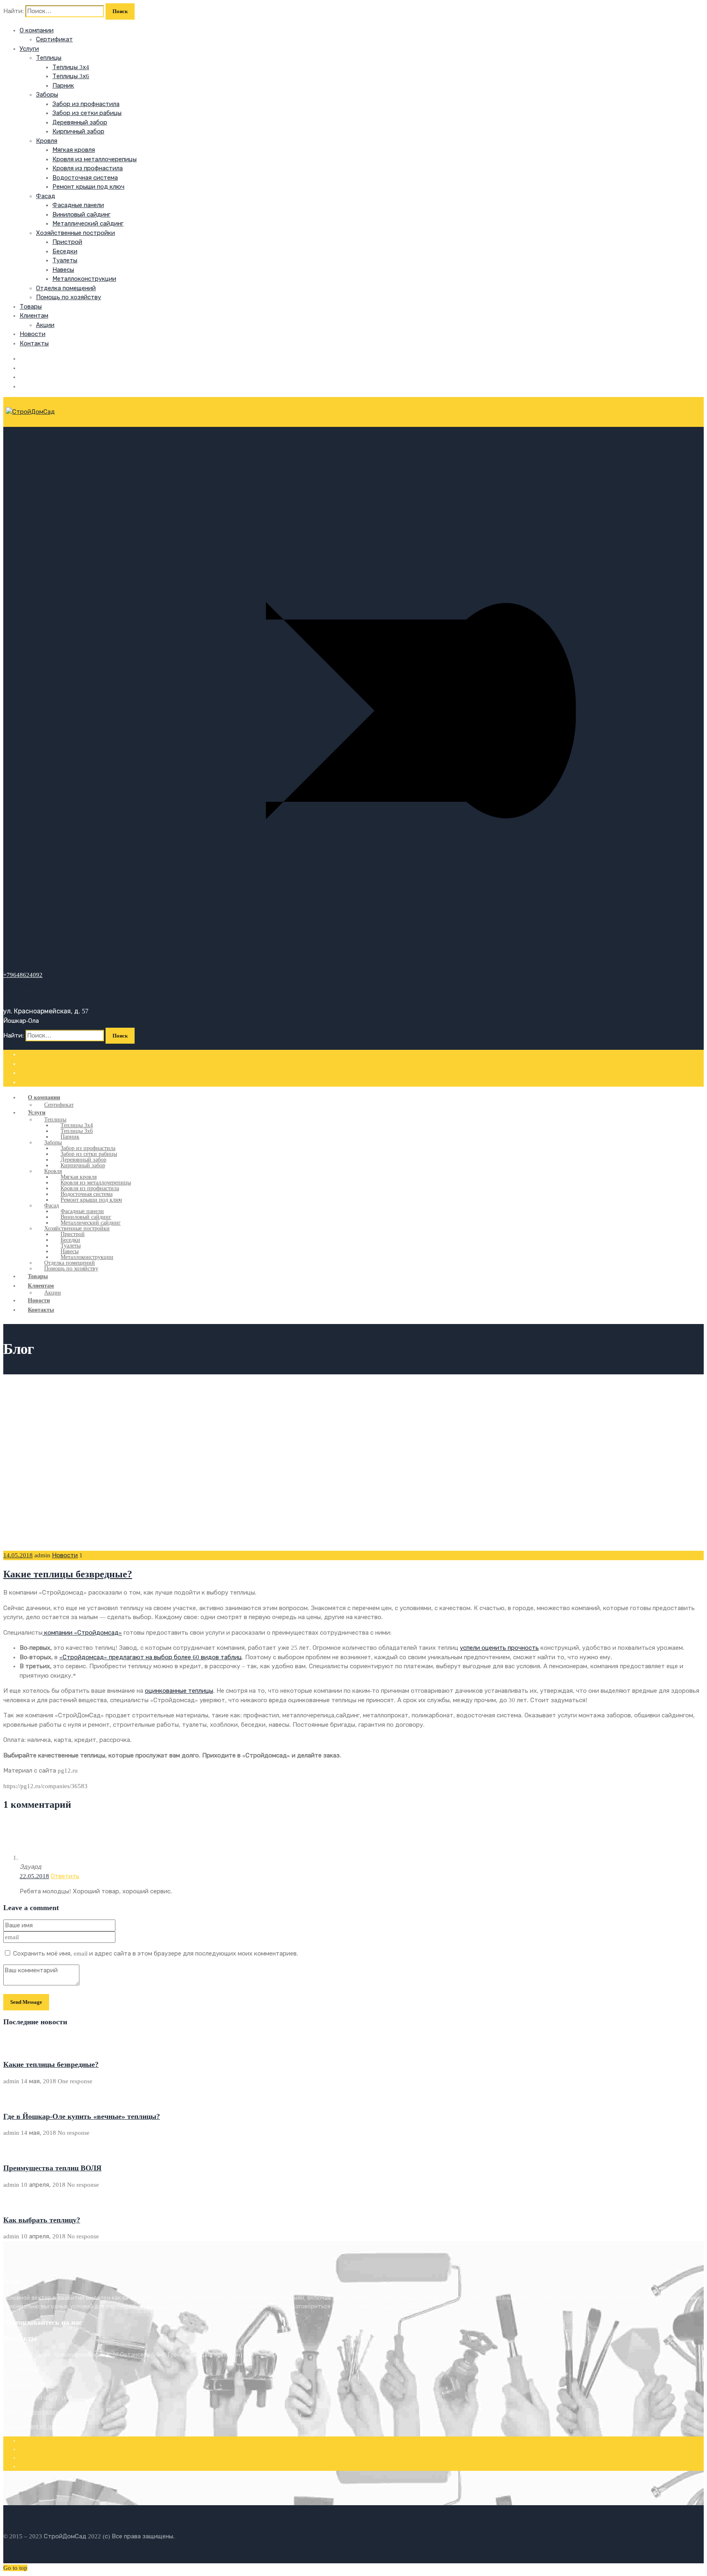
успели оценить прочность (499, 1648)
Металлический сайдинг (88, 223)
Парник (63, 86)
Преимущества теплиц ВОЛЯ (52, 2168)
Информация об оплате (36, 2426)
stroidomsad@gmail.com (32, 2383)
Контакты (34, 343)
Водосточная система (85, 178)
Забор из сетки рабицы (87, 113)
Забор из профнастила (86, 104)
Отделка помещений (66, 288)
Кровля (47, 141)
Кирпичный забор (78, 131)
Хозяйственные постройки (75, 233)
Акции (45, 325)
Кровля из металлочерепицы (95, 159)
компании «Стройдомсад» (82, 1633)
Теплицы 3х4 (71, 67)
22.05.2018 (34, 1876)
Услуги (29, 49)
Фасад (46, 196)
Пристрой (67, 242)
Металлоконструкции (84, 279)
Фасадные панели (78, 205)
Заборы (47, 95)
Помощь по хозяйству (69, 297)
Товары (31, 307)
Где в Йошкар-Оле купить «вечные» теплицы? (82, 2116)
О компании (37, 30)
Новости (33, 334)
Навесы (63, 270)
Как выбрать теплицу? (42, 2220)
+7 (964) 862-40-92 (26, 2369)
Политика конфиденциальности (48, 2412)
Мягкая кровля (74, 150)
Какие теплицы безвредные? (68, 1574)
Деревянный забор (80, 122)
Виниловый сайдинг (81, 214)
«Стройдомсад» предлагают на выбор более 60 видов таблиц (151, 1657)
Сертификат (54, 39)
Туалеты (65, 260)
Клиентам (34, 316)
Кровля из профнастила (88, 168)
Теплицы (49, 58)
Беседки (65, 251)
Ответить (65, 1876)
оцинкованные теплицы (179, 1691)
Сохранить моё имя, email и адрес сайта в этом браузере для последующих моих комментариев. (156, 1953)
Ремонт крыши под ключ (88, 187)
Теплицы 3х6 (71, 76)
